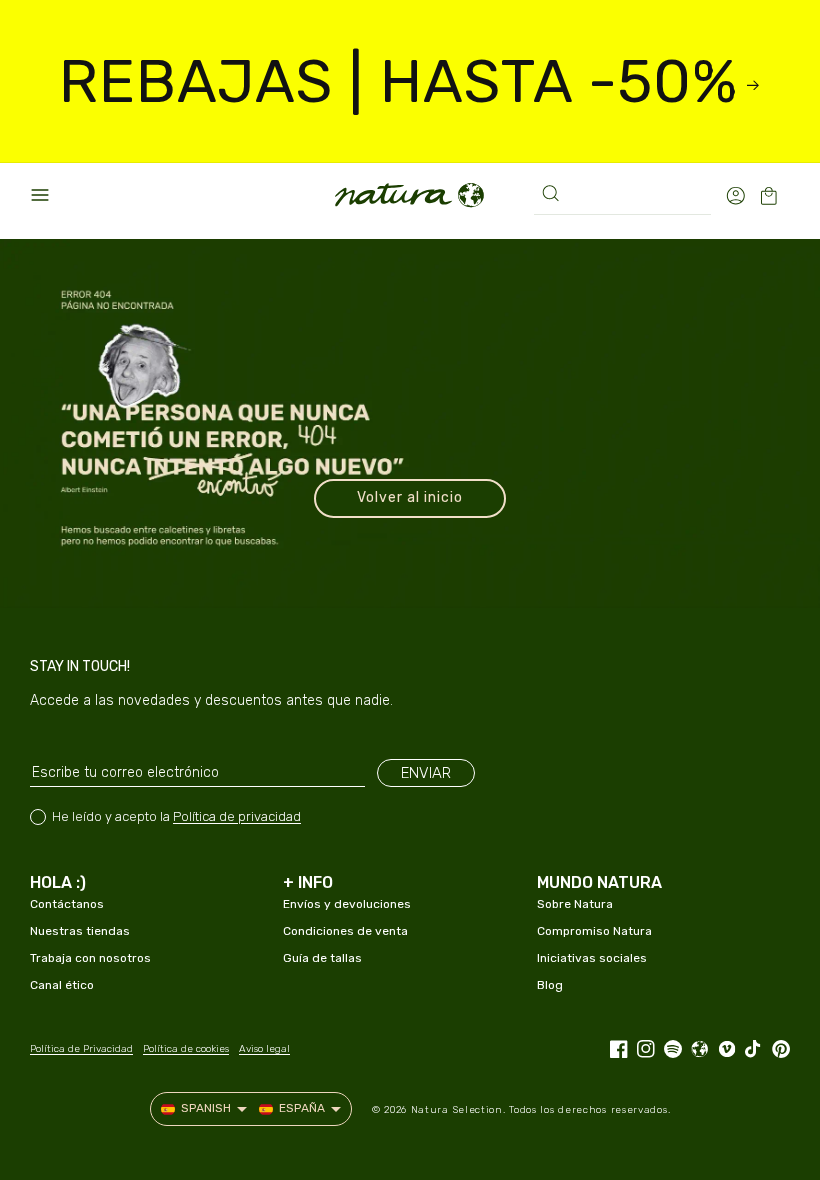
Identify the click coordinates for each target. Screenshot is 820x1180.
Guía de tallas (322, 958)
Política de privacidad (237, 816)
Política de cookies (186, 1049)
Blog (550, 985)
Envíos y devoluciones (347, 904)
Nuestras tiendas (80, 931)
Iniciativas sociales (592, 958)
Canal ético (62, 985)
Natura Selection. (458, 1110)
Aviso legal (264, 1049)
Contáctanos (67, 904)
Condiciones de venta (345, 931)
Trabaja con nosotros (90, 958)
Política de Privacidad (81, 1049)
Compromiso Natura (594, 931)
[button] (40, 195)
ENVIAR (426, 773)
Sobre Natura (575, 904)
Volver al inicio (410, 497)
